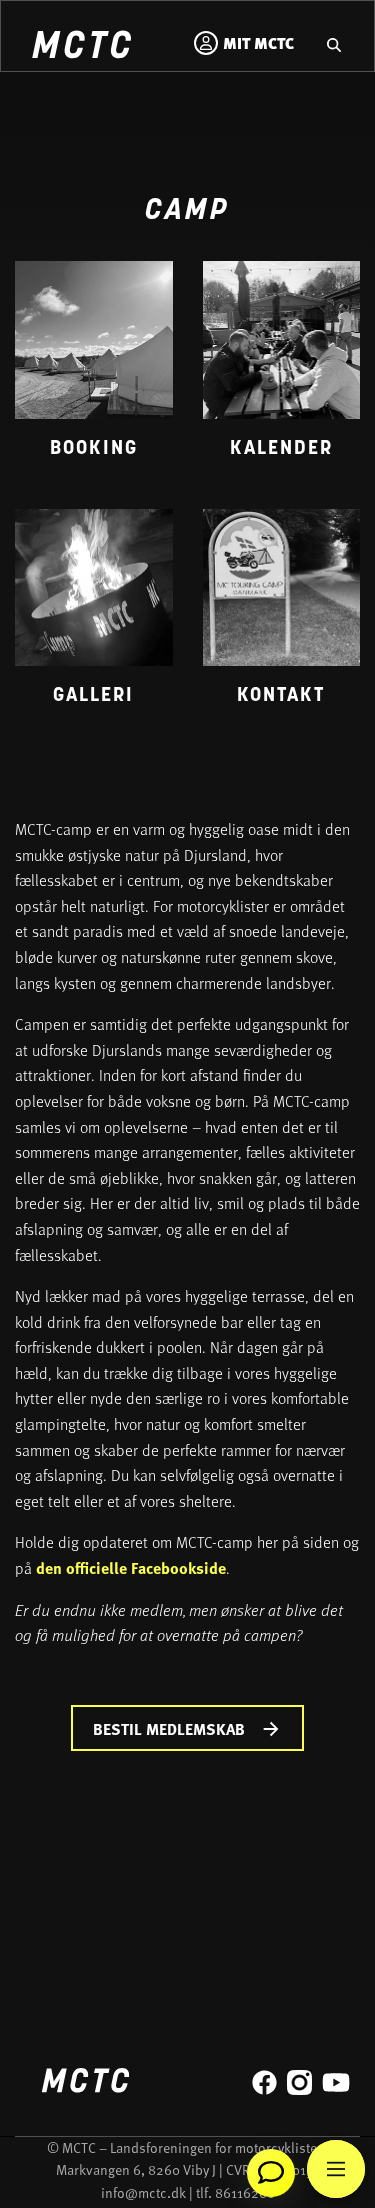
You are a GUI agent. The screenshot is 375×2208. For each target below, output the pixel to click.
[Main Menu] (336, 2169)
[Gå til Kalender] (282, 370)
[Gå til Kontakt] (282, 618)
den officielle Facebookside (131, 1567)
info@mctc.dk (143, 2192)
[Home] (81, 47)
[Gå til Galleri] (94, 618)
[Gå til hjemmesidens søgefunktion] (334, 43)
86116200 (245, 2192)
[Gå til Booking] (94, 370)
